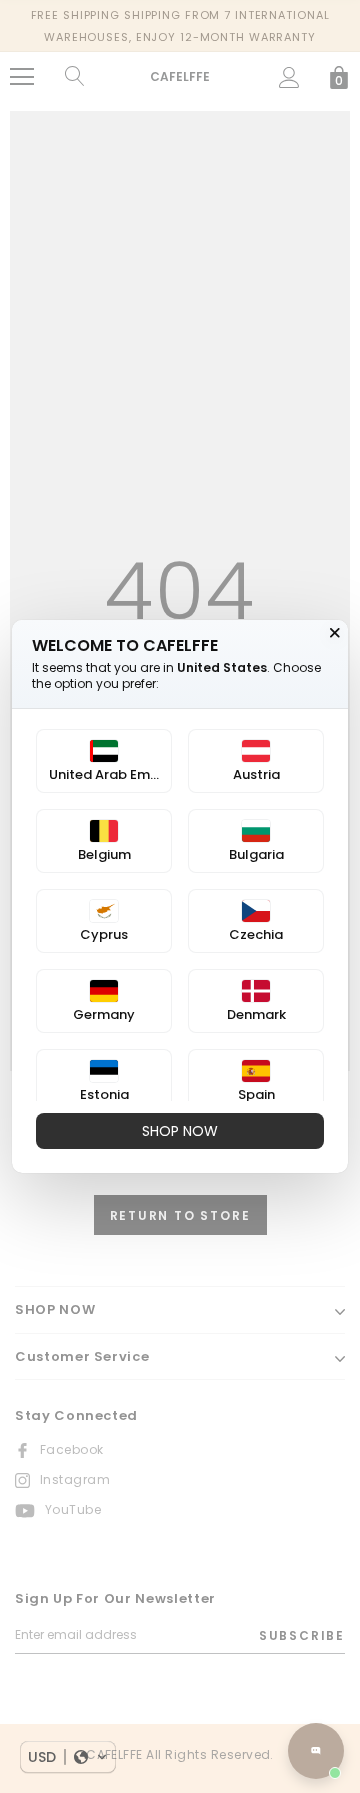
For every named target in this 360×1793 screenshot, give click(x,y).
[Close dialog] (335, 633)
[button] (68, 1757)
